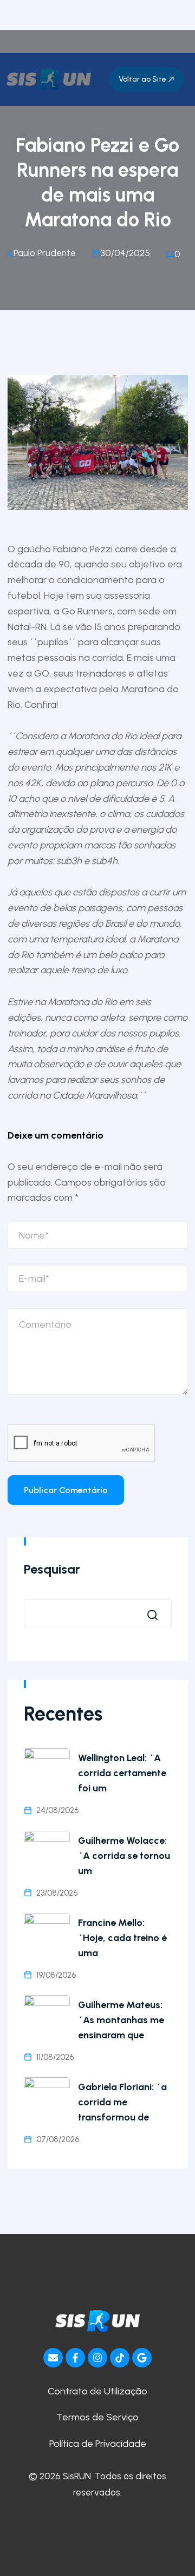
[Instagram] (97, 2358)
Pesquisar (52, 1569)
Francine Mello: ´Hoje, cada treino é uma (122, 1938)
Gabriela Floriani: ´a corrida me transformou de (122, 2102)
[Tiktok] (120, 2358)
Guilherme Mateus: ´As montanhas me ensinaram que (121, 2020)
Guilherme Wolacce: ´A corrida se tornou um (124, 1856)
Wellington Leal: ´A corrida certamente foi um (122, 1773)
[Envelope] (53, 2358)
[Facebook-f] (75, 2358)
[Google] (142, 2358)
